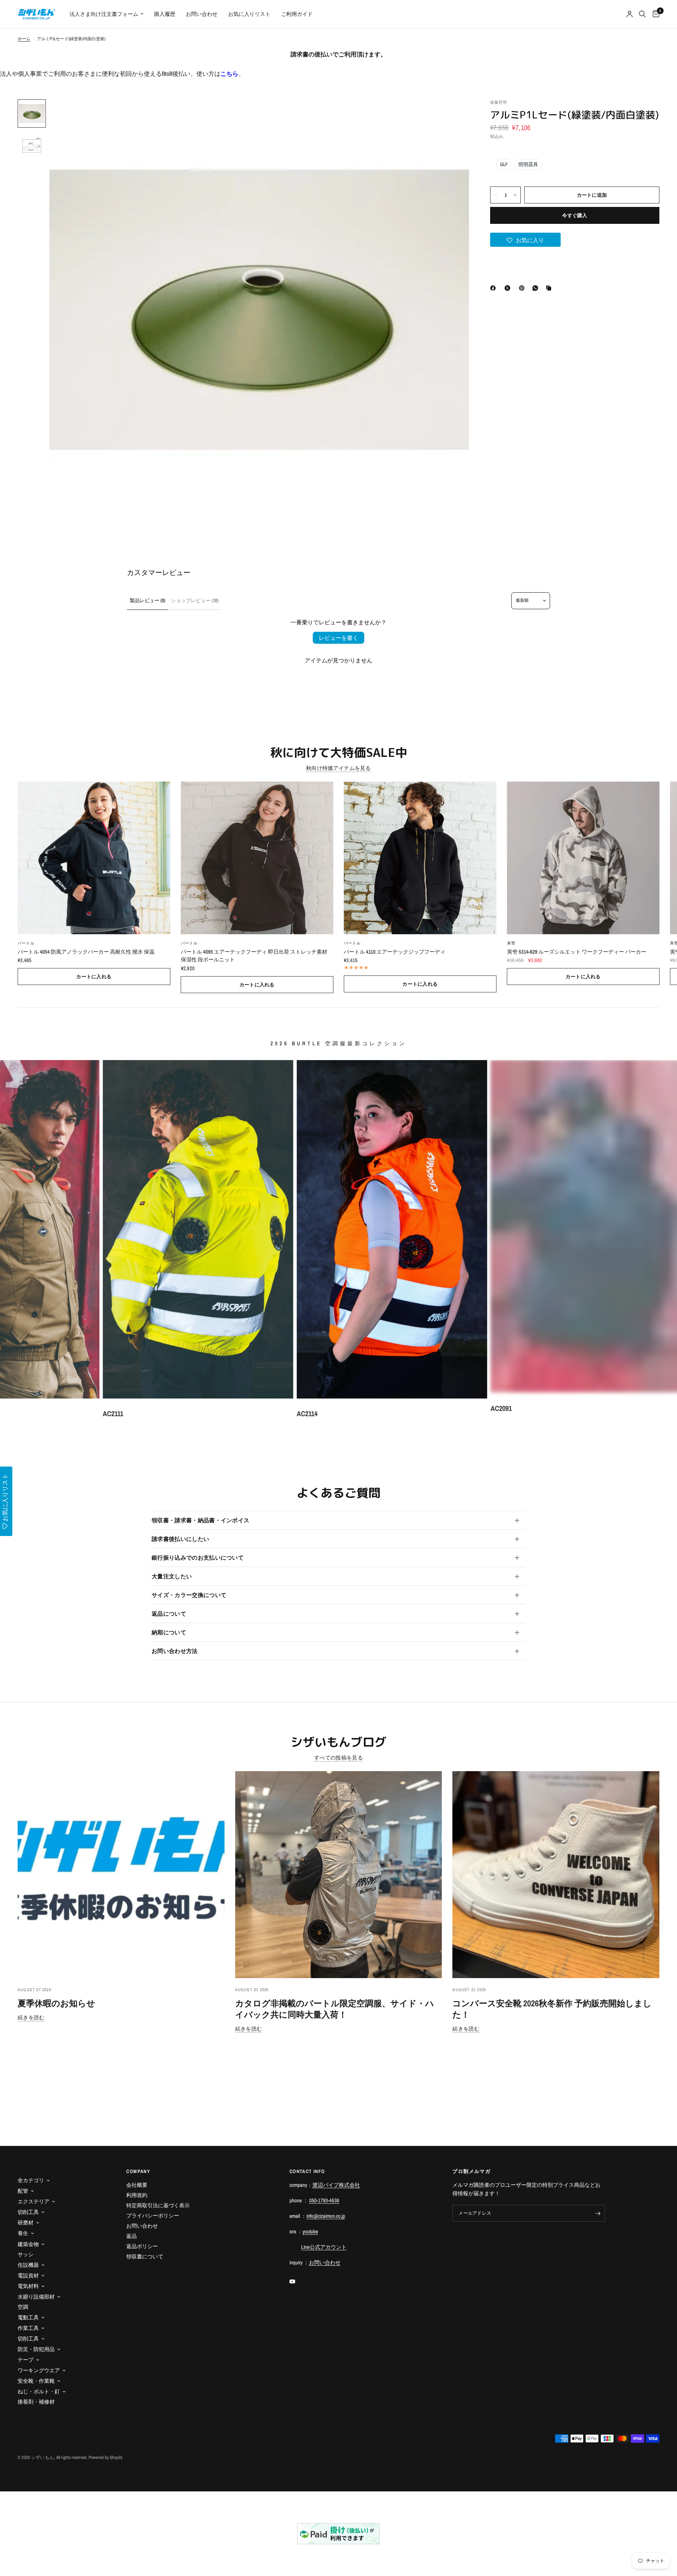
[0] (654, 14)
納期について (169, 1632)
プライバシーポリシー (153, 2216)
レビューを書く (338, 638)
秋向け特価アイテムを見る (338, 768)
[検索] (642, 14)
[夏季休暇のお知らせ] (121, 1875)
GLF (504, 164)
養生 (23, 2233)
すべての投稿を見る (338, 1758)
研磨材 (26, 2223)
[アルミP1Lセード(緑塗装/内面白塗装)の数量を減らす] (496, 195)
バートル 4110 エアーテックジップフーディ (395, 951)
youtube (310, 2231)
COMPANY (138, 2171)
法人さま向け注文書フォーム (104, 14)
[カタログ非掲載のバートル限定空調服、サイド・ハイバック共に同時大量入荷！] (339, 1875)
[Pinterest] (523, 288)
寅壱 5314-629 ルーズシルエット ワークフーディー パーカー (577, 951)
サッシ (26, 2254)
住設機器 (28, 2265)
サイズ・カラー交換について (189, 1595)
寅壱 (511, 943)
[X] (509, 288)
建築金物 (28, 2244)
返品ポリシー (142, 2246)
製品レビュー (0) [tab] (148, 600)
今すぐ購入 (575, 215)
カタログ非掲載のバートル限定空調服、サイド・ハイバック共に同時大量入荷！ (335, 2009)
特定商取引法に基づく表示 (158, 2205)
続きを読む (31, 2017)
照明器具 (528, 164)
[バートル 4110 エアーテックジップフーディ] (420, 858)
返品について (169, 1614)
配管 (23, 2191)
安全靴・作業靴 (36, 2381)
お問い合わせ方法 (175, 1651)
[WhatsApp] (537, 288)
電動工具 (28, 2317)
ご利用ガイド (297, 14)
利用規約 (137, 2195)
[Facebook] (494, 288)
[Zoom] (454, 114)
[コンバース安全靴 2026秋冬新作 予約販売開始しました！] (556, 1875)
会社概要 (137, 2185)
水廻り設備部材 (36, 2297)
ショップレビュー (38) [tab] (195, 600)
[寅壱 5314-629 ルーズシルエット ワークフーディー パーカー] (583, 858)
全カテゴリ (31, 2180)
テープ (26, 2360)
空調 (23, 2307)
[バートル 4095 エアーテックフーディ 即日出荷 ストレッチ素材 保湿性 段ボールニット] (257, 858)
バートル (26, 943)
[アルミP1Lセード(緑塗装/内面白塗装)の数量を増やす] (515, 195)
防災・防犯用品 (36, 2349)
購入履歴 (165, 14)
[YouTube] (297, 2282)
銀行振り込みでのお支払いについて (198, 1558)
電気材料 (28, 2286)
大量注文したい (172, 1576)
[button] (525, 240)
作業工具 (28, 2328)
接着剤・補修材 (36, 2402)
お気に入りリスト (249, 14)
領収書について (145, 2256)
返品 (132, 2236)
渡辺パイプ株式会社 (336, 2185)
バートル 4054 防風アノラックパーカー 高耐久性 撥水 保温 (86, 951)
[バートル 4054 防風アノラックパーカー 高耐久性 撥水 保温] (94, 858)
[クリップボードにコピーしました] (550, 288)
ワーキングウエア (39, 2370)
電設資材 (28, 2275)
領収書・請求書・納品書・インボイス (200, 1520)
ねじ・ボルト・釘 (39, 2391)
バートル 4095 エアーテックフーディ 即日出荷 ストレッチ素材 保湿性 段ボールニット (254, 955)
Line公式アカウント (324, 2247)
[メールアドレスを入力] (598, 2213)
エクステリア (33, 2201)
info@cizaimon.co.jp (326, 2216)
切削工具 (28, 2212)
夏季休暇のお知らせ (56, 2003)
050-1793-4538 (324, 2200)
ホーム (24, 39)
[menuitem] (106, 14)
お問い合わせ (202, 14)
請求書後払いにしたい (180, 1539)
